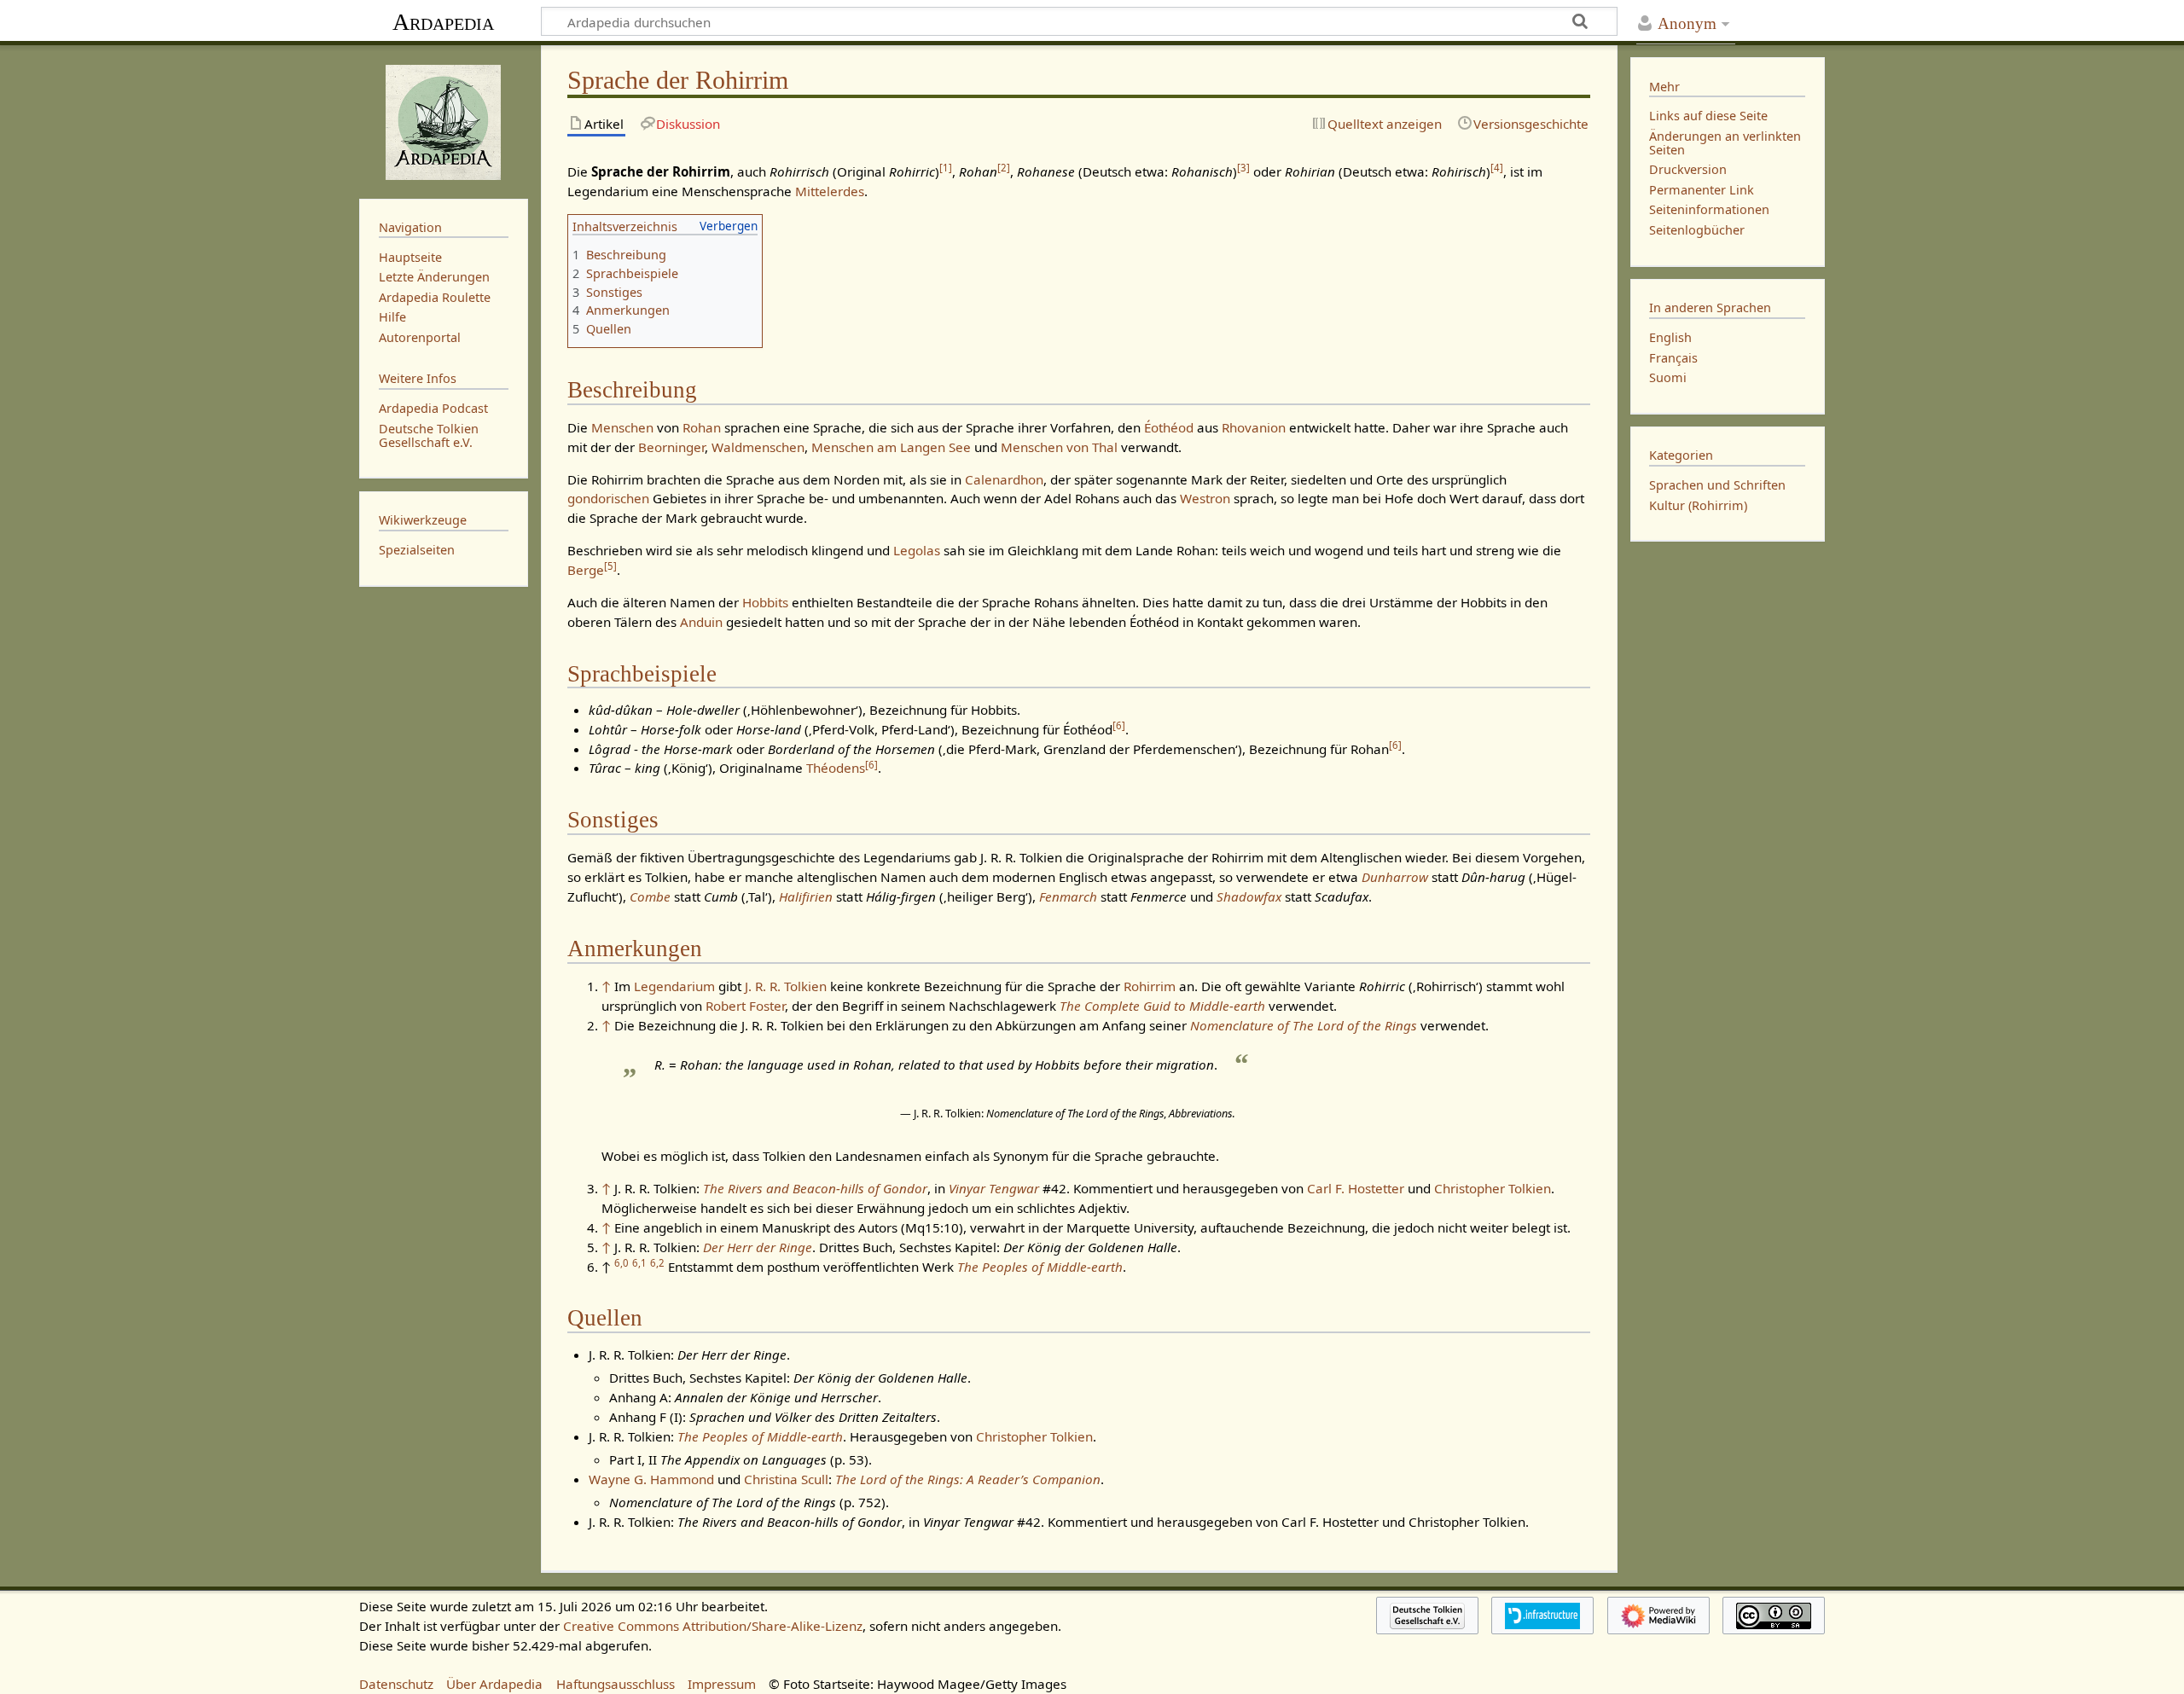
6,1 (639, 1263)
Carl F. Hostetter (1356, 1188)
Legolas (917, 550)
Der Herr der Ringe (758, 1247)
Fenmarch (1068, 896)
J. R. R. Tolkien (786, 986)
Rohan (702, 427)
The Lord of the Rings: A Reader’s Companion (968, 1479)
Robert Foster (745, 1006)
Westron (1205, 498)
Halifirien (806, 896)
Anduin (701, 622)
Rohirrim (1150, 986)
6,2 (657, 1263)
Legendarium (674, 986)
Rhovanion (1254, 427)
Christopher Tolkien (1493, 1188)
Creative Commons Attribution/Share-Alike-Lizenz (713, 1626)
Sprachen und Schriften (1717, 485)
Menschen (622, 427)
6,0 (622, 1263)
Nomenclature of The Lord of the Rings (1304, 1025)
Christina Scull (786, 1479)
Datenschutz (396, 1684)
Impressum (722, 1684)
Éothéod (1169, 427)
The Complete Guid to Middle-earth (1162, 1006)
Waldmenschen (758, 447)
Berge (586, 570)
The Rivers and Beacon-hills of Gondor (815, 1188)
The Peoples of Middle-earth (1040, 1267)
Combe (650, 896)
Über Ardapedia (494, 1684)
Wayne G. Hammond (651, 1479)
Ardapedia (443, 22)
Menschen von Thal (1059, 447)
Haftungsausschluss (616, 1684)
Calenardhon (1004, 479)
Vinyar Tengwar (994, 1188)
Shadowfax (1249, 896)
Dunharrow (1395, 877)
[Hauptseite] (444, 120)
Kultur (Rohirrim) (1698, 505)
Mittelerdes (830, 191)
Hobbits (765, 602)
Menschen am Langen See (891, 447)
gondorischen (608, 498)
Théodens (836, 768)
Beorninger (671, 447)
